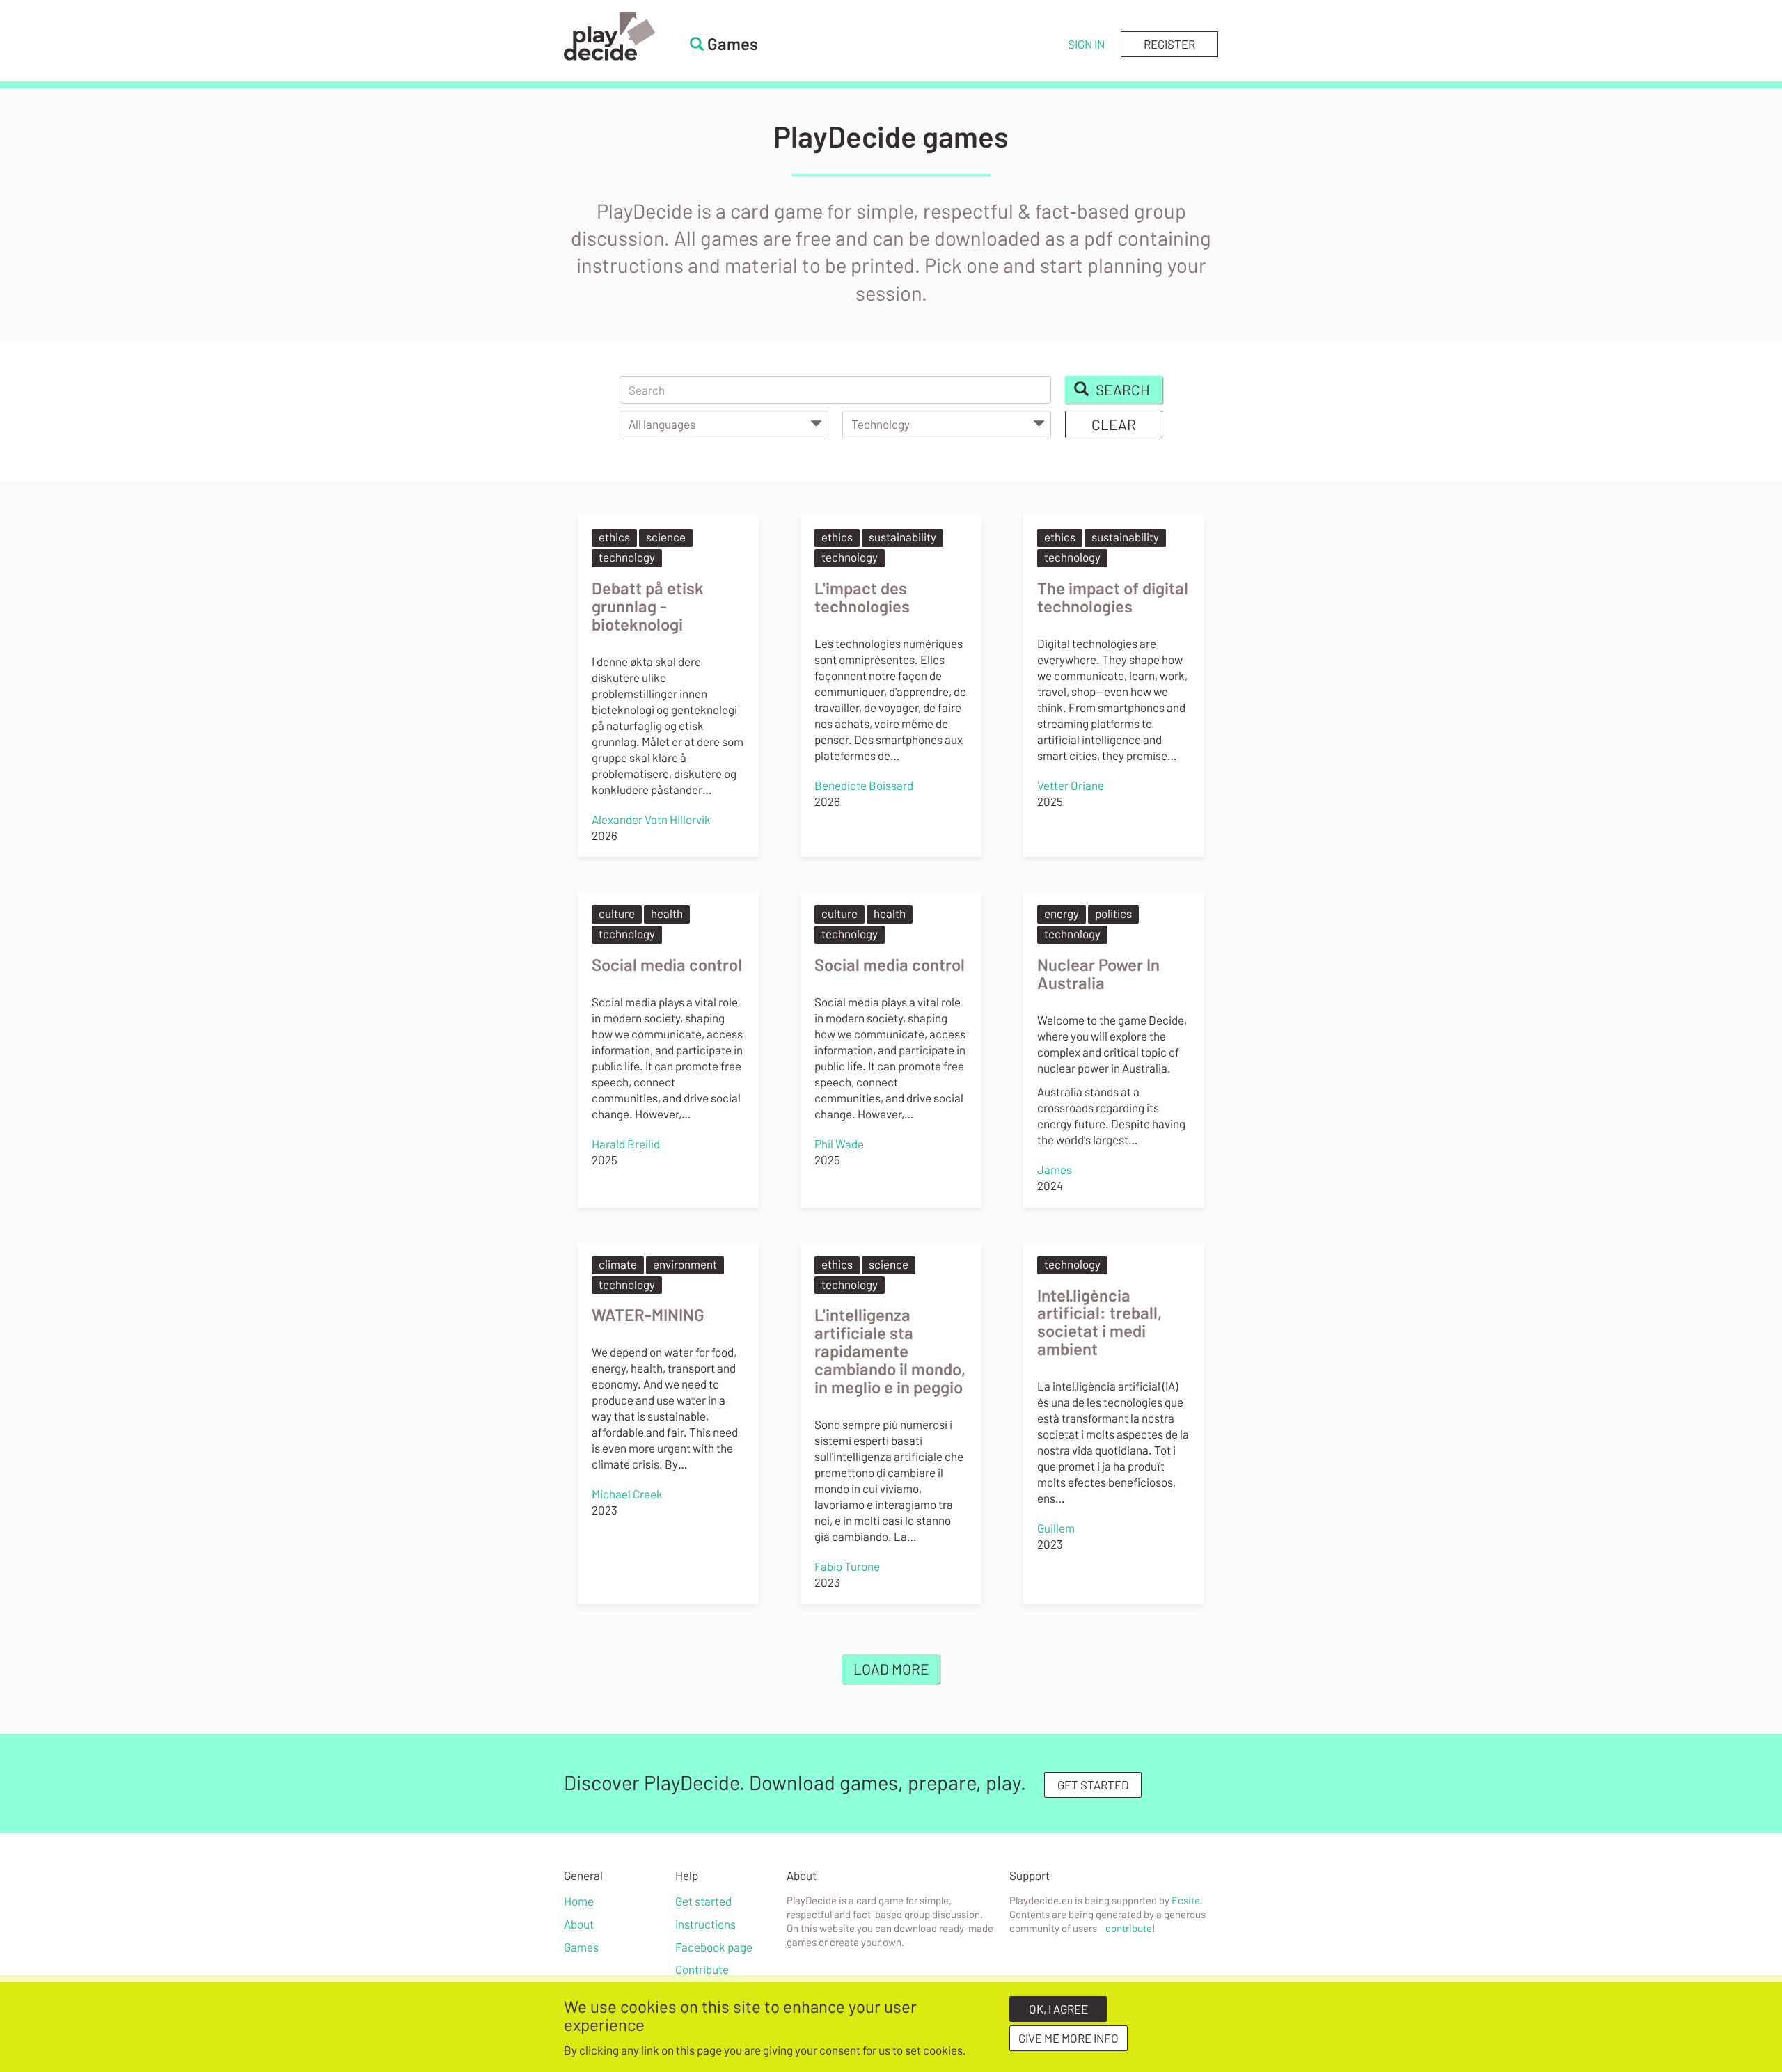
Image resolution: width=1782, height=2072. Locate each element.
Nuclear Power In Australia (1098, 973)
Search (1121, 389)
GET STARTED (1093, 1785)
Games (581, 1947)
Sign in (1086, 44)
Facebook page (714, 1947)
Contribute (702, 1969)
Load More (891, 1669)
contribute (1129, 1928)
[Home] (609, 36)
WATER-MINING (648, 1314)
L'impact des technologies (862, 597)
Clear (1114, 424)
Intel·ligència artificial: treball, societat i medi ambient (1099, 1322)
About (579, 1924)
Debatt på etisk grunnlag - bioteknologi (648, 606)
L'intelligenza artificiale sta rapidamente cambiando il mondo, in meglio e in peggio (890, 1351)
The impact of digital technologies (1113, 597)
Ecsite (1186, 1900)
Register (1169, 44)
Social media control (667, 964)
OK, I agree (1058, 2009)
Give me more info (1069, 2038)
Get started (703, 1901)
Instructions (705, 1924)
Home (579, 1901)
